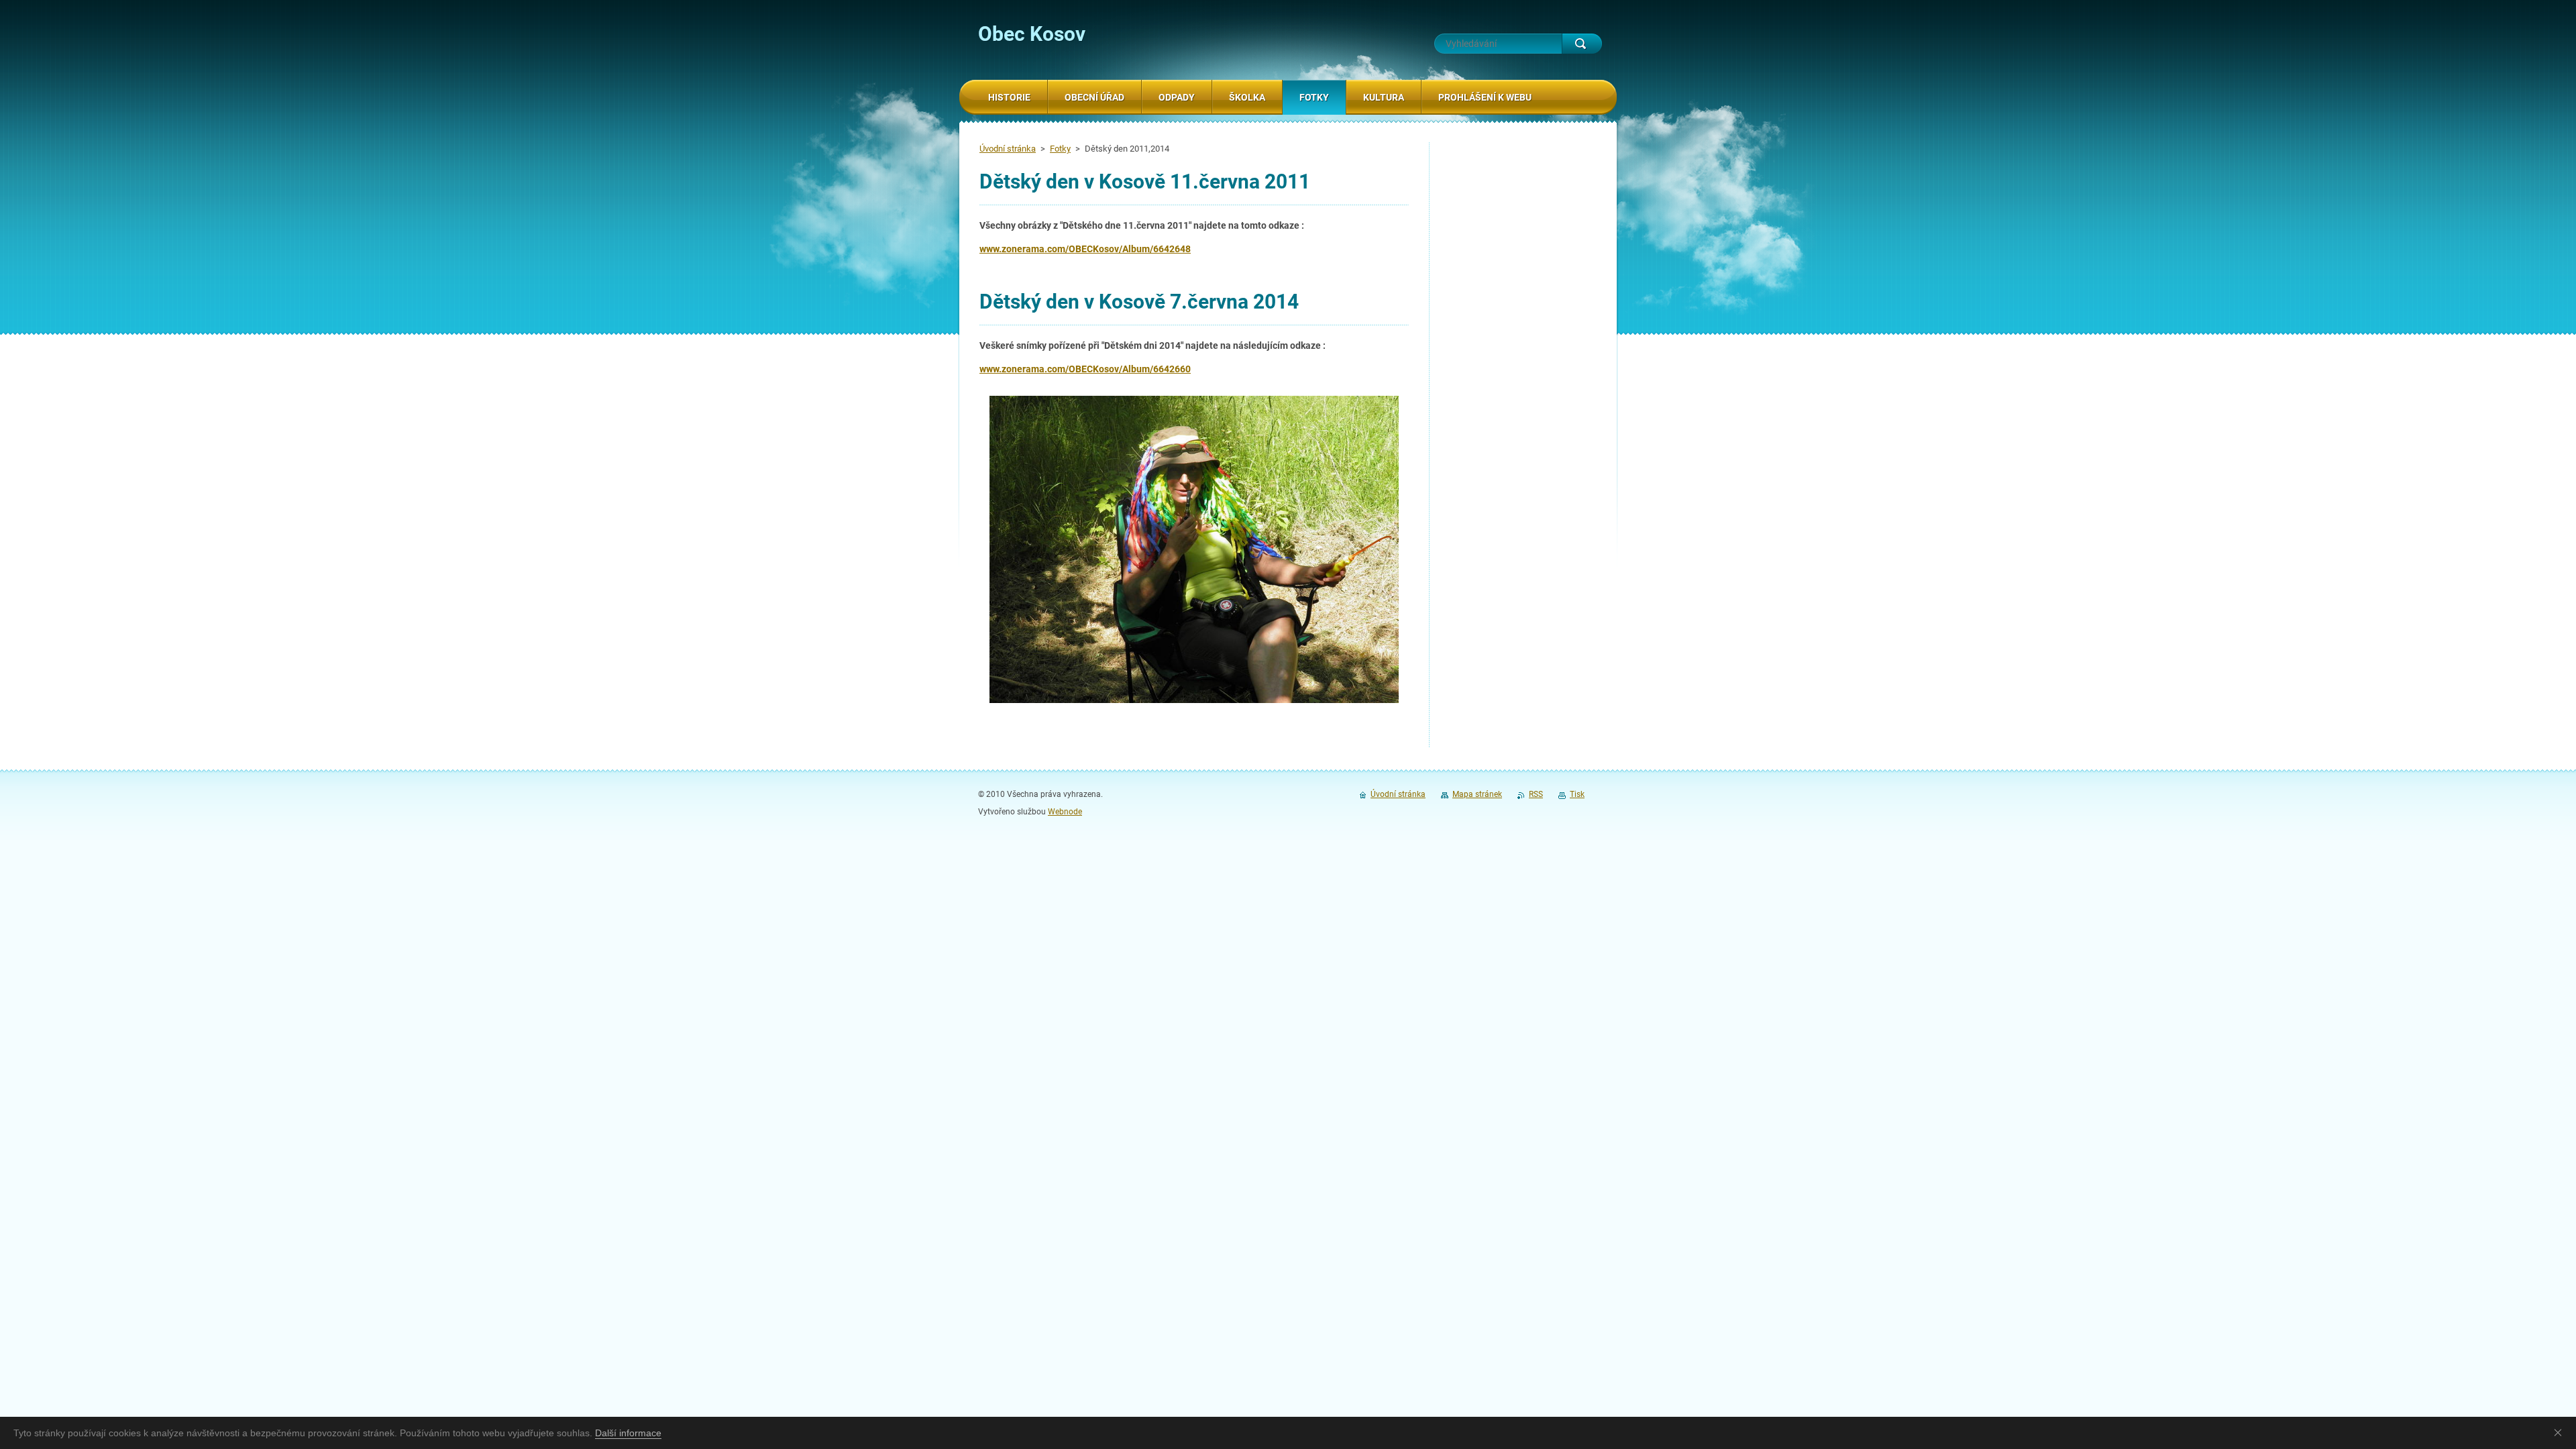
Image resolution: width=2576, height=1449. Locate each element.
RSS (1536, 794)
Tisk (1577, 794)
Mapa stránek (1477, 794)
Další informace (628, 1433)
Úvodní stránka (1008, 149)
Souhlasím (2561, 1432)
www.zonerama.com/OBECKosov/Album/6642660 (1085, 369)
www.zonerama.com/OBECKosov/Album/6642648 (1085, 249)
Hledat (1582, 44)
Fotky (1060, 149)
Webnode (1065, 812)
